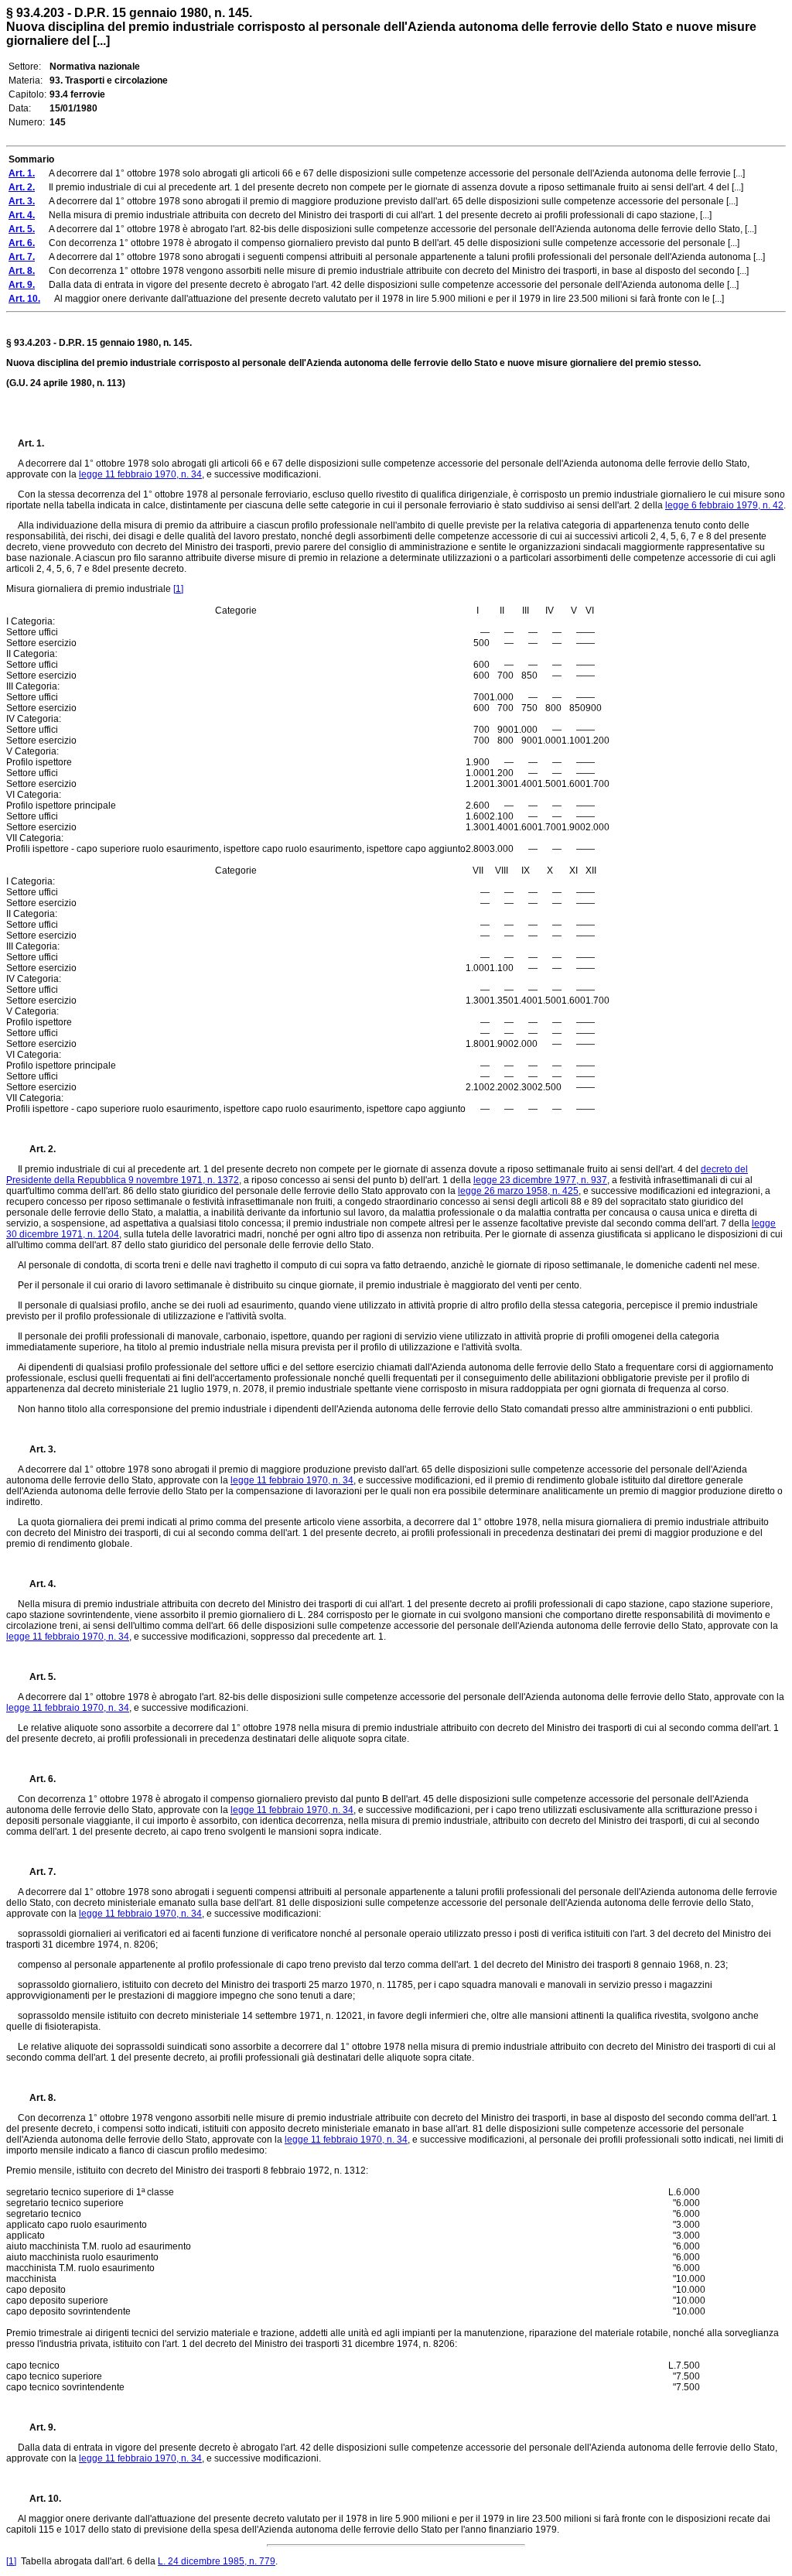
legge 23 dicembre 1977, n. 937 (540, 1180)
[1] (178, 589)
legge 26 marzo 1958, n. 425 (518, 1191)
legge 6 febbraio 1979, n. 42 (724, 505)
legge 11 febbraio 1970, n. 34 (140, 474)
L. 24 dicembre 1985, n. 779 (217, 2561)
